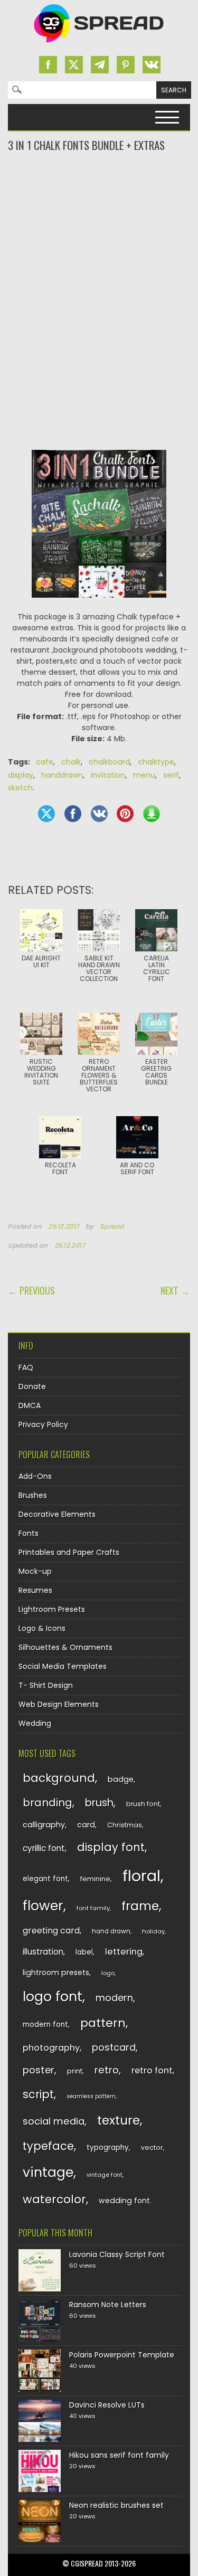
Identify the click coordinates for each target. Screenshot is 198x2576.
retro (107, 2070)
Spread (112, 1226)
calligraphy (44, 1825)
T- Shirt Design (46, 1685)
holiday (153, 1931)
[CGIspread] (99, 45)
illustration (43, 1952)
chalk (71, 762)
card (86, 1825)
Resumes (35, 1590)
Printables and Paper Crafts (69, 1552)
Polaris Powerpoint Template (122, 2355)
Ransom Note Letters (108, 2305)
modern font (45, 2025)
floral (142, 1876)
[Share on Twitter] (46, 814)
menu (144, 775)
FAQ (26, 1367)
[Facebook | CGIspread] (48, 65)
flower (43, 1906)
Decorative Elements (57, 1514)
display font (111, 1847)
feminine (95, 1879)
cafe (45, 762)
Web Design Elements (59, 1704)
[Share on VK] (99, 814)
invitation (108, 775)
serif (171, 775)
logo (108, 1973)
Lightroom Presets (52, 1609)
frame (140, 1906)
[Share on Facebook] (73, 814)
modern (114, 1998)
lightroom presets (56, 1973)
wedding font (124, 2201)
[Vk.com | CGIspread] (152, 65)
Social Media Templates (63, 1666)
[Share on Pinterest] (125, 814)
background (59, 1778)
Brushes (33, 1495)
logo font (53, 1997)
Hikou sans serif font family (119, 2455)
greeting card (51, 1931)
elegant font (45, 1879)
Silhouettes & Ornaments (65, 1647)
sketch (20, 788)
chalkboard (109, 762)
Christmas (125, 1825)
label (84, 1952)
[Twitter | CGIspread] (74, 65)
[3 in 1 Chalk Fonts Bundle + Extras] (99, 606)
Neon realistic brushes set (116, 2505)
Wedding (35, 1723)
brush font (143, 1804)
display (21, 775)
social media (54, 2121)
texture (119, 2120)
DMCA (30, 1405)
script (38, 2094)
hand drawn (111, 1931)
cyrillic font (44, 1848)
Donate (32, 1386)
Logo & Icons (42, 1628)
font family (93, 1908)
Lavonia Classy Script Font (117, 2254)
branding (48, 1803)
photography (51, 2048)
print (75, 2071)
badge (121, 1779)
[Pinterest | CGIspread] (126, 65)
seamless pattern (91, 2096)
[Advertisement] (99, 195)
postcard (114, 2047)
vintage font (105, 2175)
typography (108, 2148)
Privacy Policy (43, 1424)
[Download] (152, 814)
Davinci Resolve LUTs (107, 2405)
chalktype (156, 762)
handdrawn (62, 775)
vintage (48, 2172)
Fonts (29, 1533)
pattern (103, 2023)
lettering (124, 1952)
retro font (152, 2070)
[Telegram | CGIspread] (100, 65)
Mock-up (35, 1571)
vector (152, 2148)
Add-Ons (35, 1476)
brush (99, 1803)
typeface (48, 2146)
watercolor (54, 2199)
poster (39, 2070)
